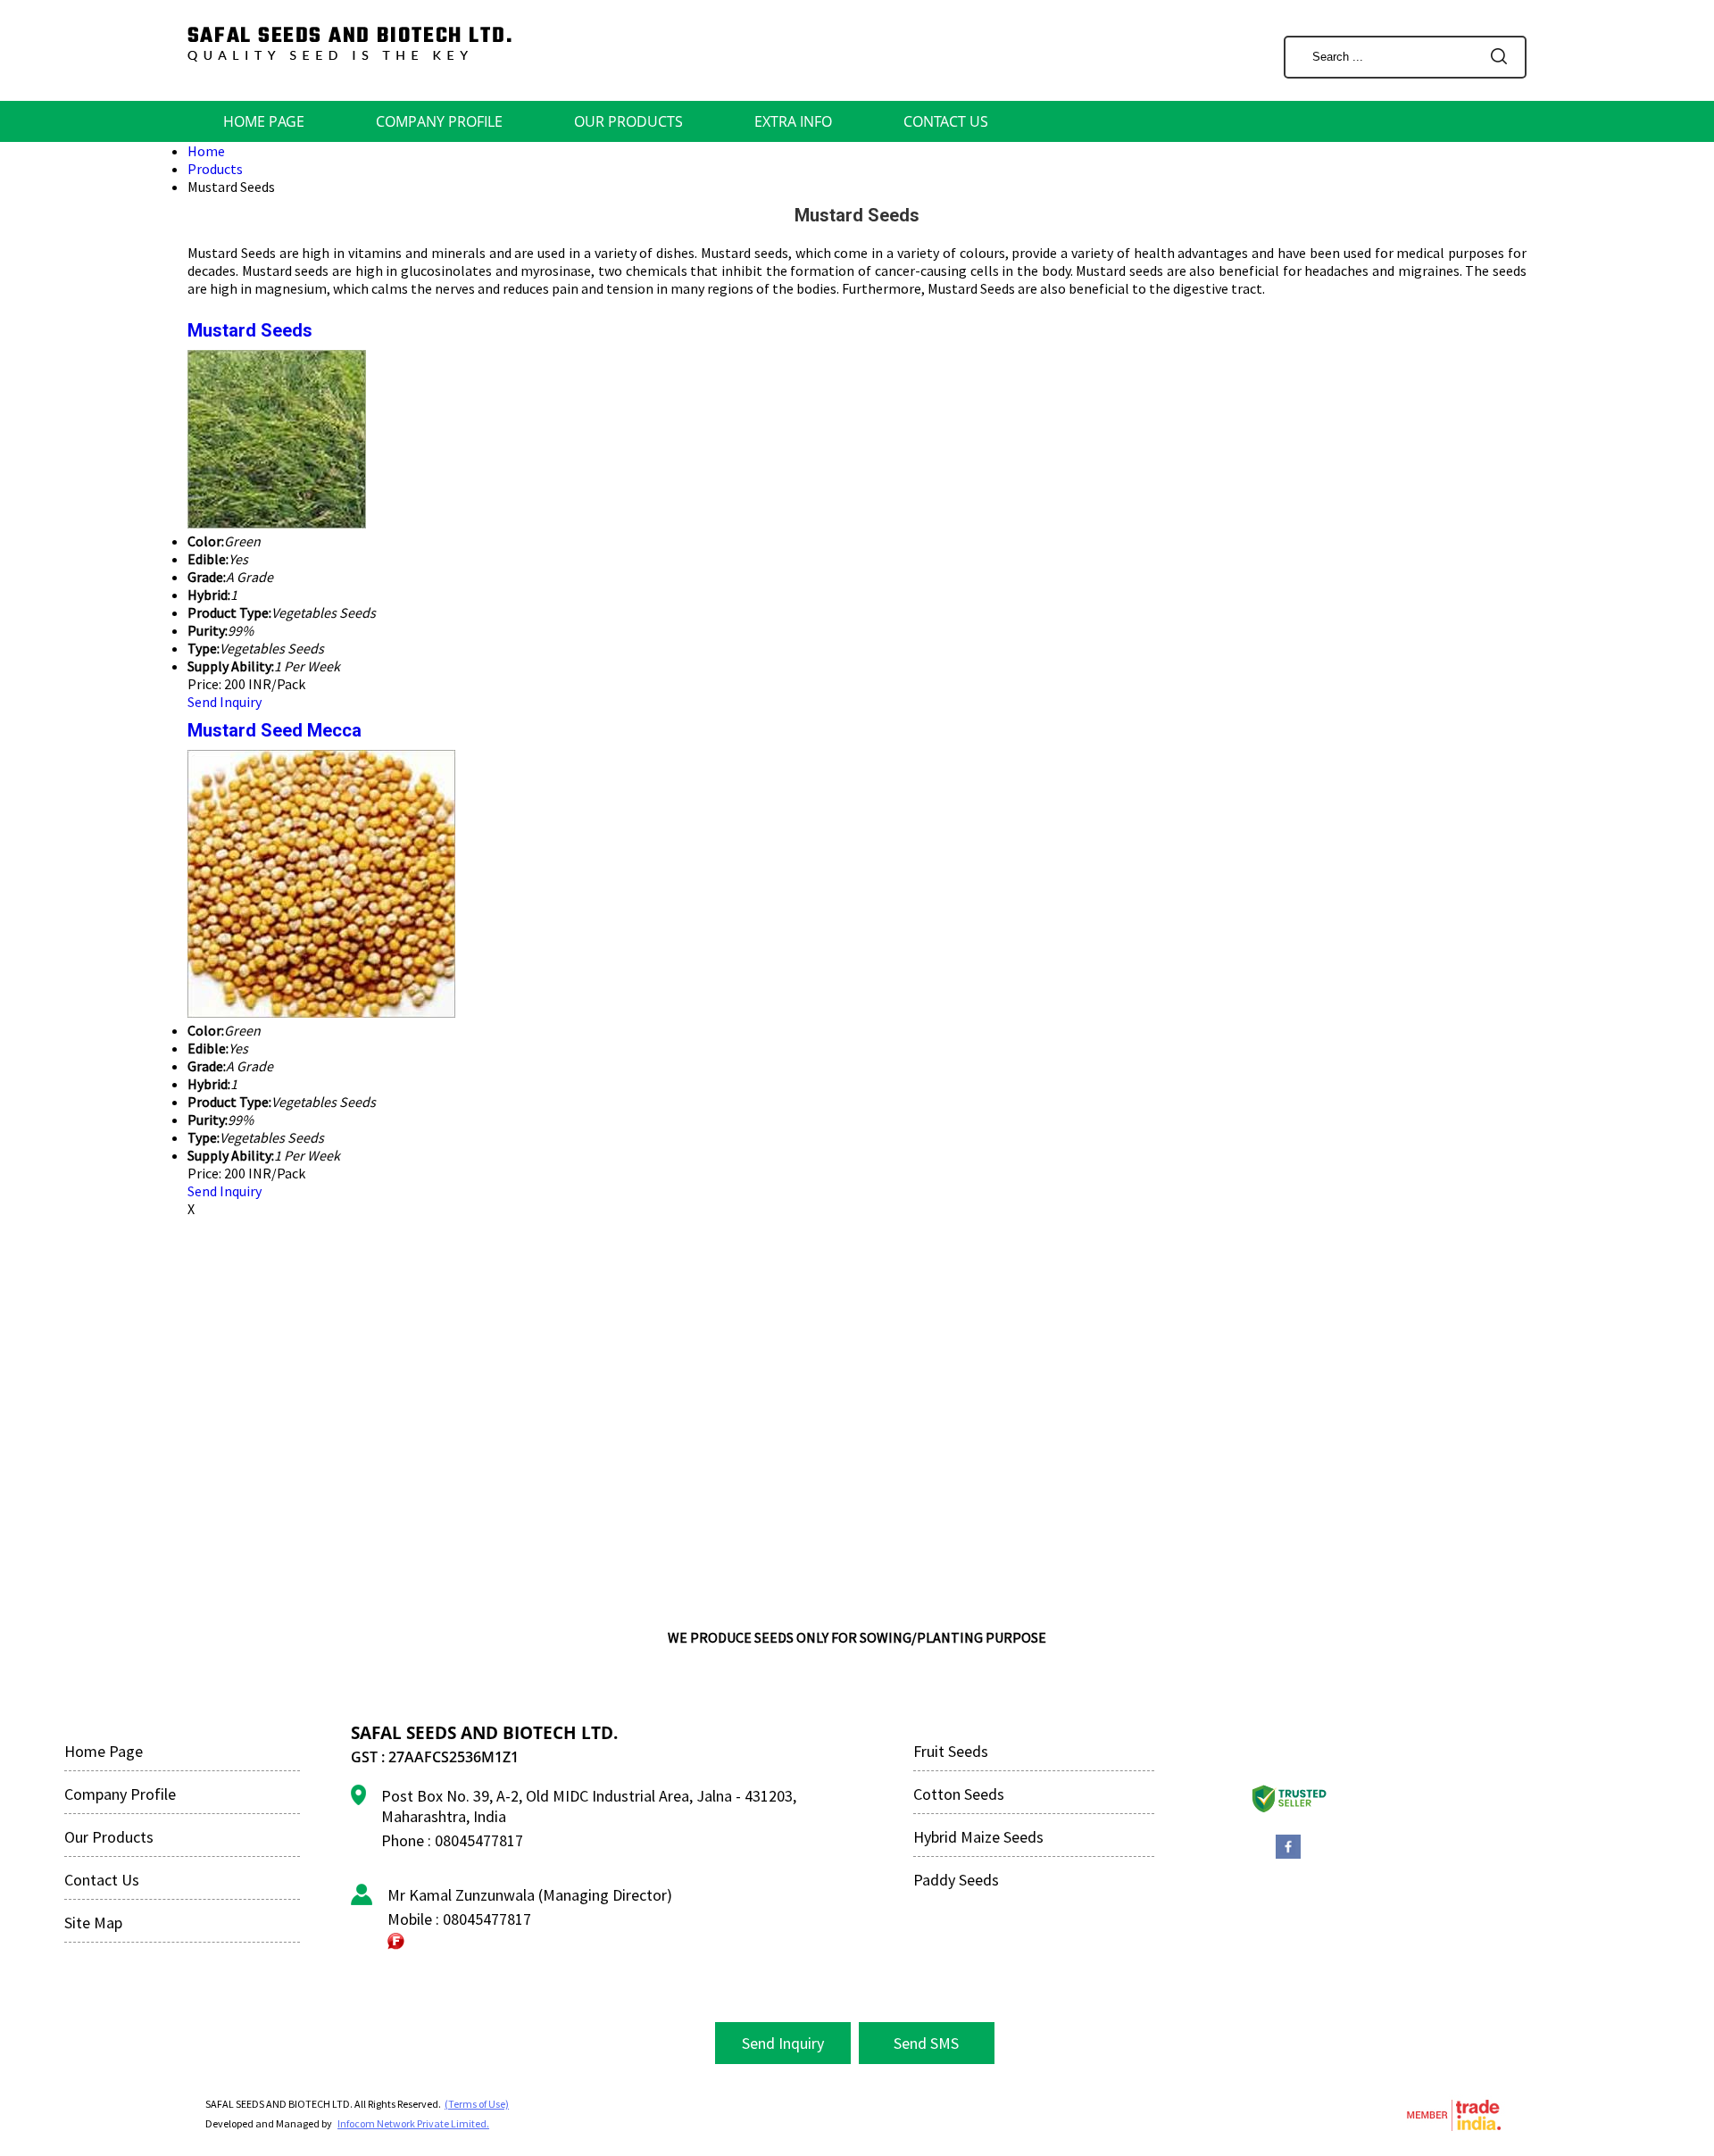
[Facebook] (1288, 1856)
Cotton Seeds (959, 1794)
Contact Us (946, 121)
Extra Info (793, 121)
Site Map (93, 1923)
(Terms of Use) (477, 2104)
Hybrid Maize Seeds (978, 1837)
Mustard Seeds (250, 330)
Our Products (628, 121)
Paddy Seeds (956, 1880)
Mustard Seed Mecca (275, 730)
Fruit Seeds (951, 1751)
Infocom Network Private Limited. (413, 2123)
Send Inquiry (225, 702)
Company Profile (439, 121)
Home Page (264, 121)
